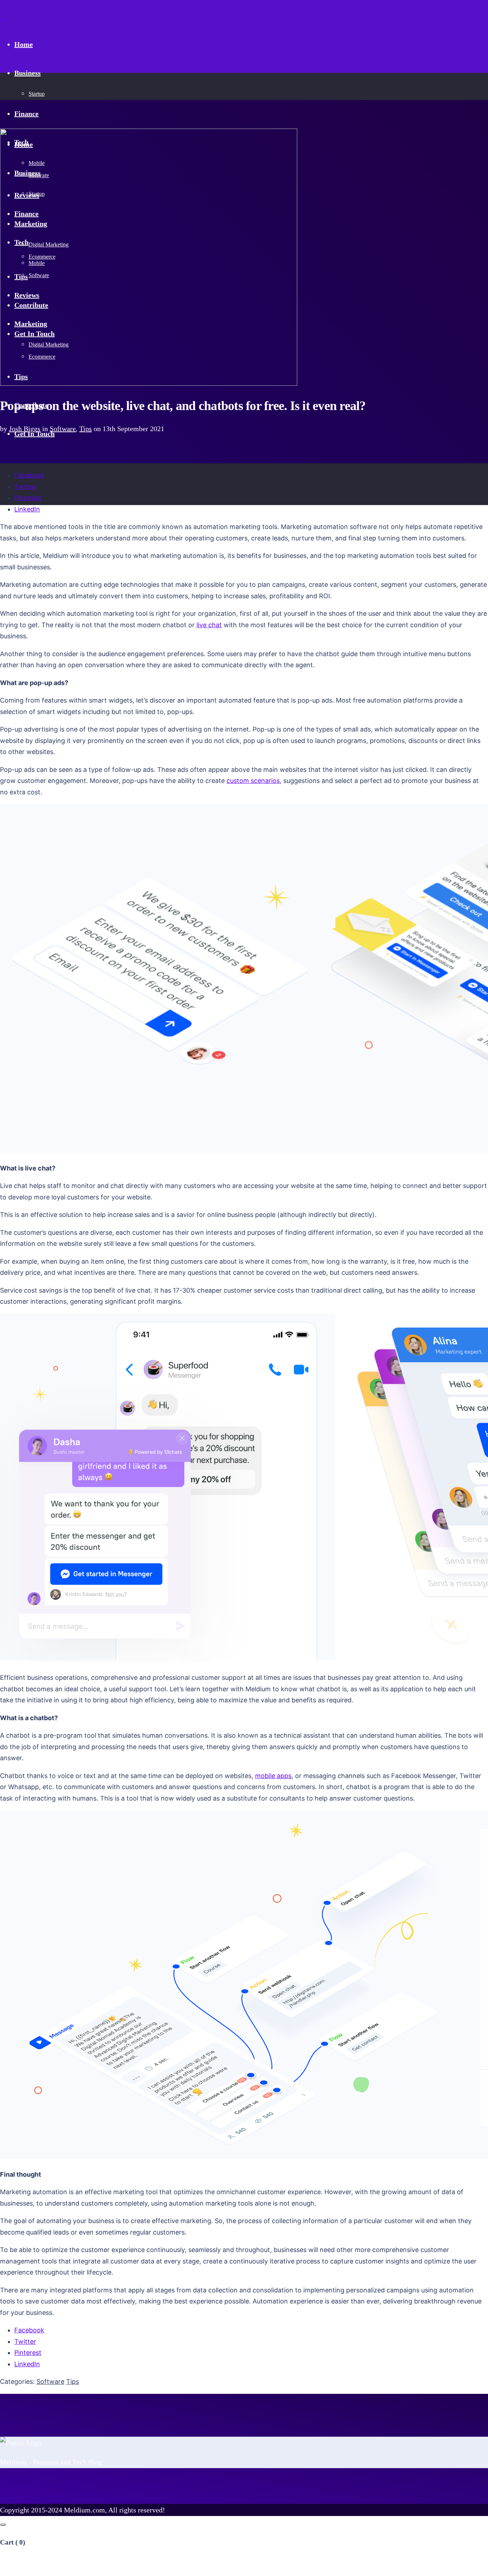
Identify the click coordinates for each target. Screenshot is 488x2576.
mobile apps (273, 1776)
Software (63, 429)
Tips (86, 429)
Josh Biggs (25, 429)
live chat (209, 625)
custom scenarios (253, 781)
